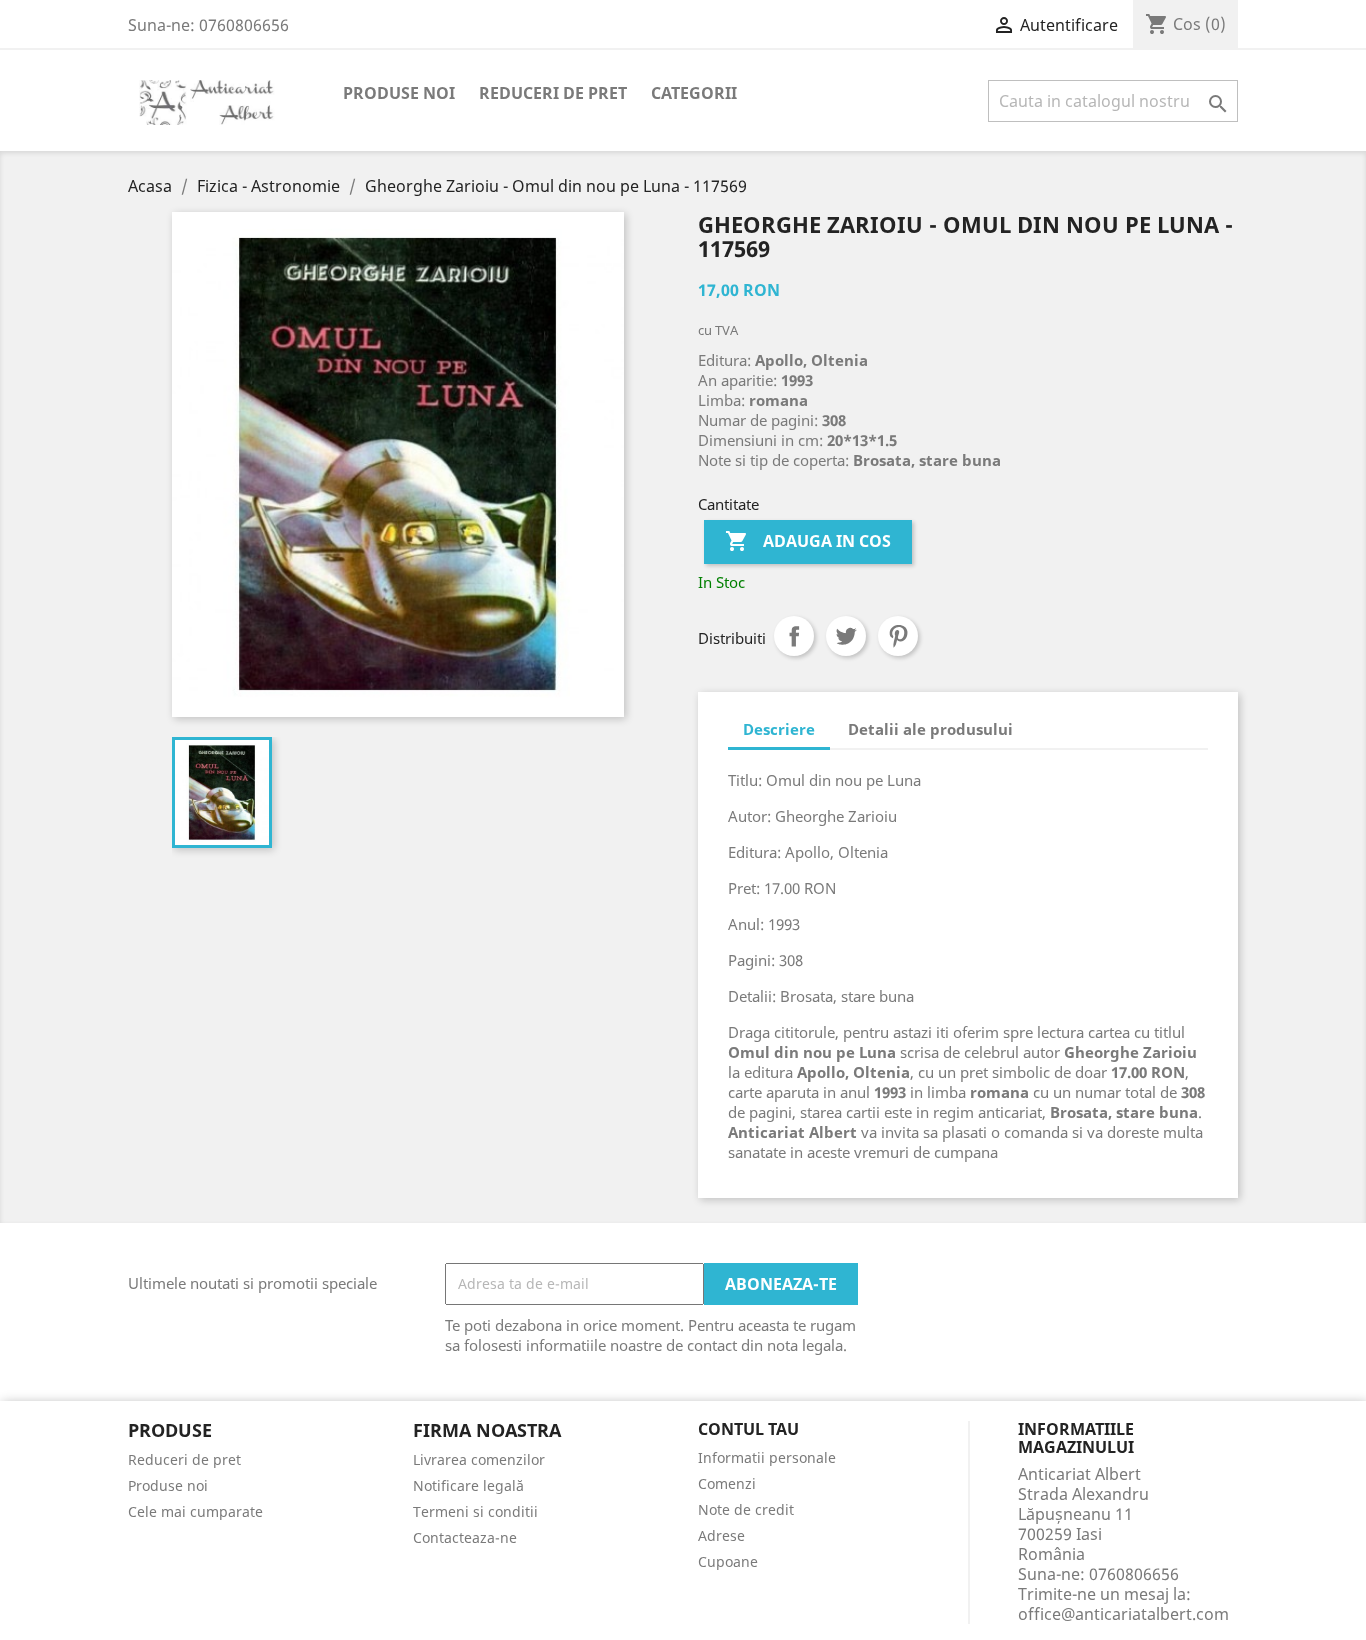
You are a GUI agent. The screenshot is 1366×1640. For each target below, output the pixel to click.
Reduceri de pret (553, 93)
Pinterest (898, 636)
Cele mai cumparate (195, 1511)
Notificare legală (468, 1485)
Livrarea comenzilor (479, 1459)
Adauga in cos (808, 541)
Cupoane (728, 1561)
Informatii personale (767, 1457)
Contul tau (748, 1430)
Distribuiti (794, 636)
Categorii (694, 93)
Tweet (846, 636)
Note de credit (746, 1509)
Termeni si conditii (475, 1511)
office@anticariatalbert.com (1123, 1614)
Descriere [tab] (779, 729)
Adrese (721, 1535)
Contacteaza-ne (465, 1537)
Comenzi (727, 1483)
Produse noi (399, 93)
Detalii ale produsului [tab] (930, 729)
